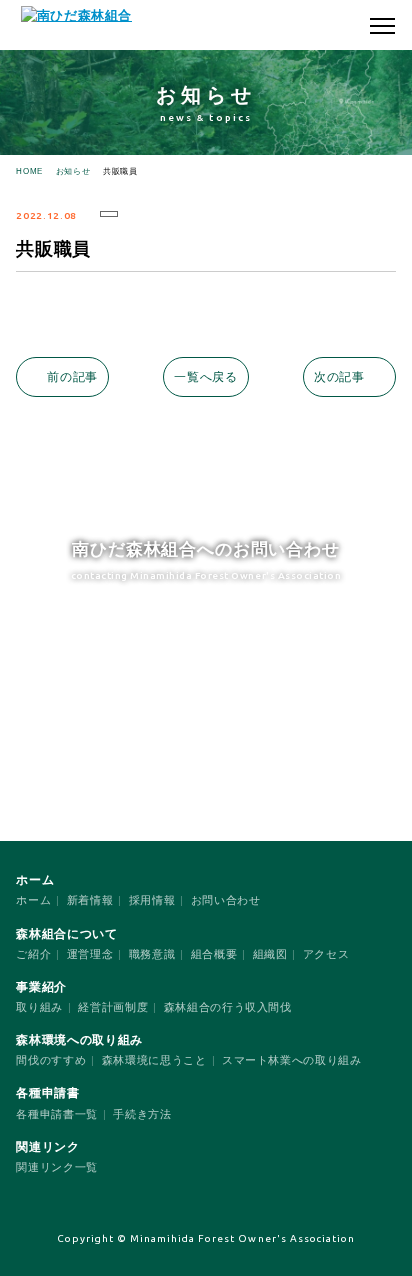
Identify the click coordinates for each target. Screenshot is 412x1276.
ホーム (33, 900)
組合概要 (214, 954)
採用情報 (152, 900)
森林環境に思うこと (154, 1060)
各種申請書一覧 (57, 1114)
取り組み (39, 1007)
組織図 (270, 954)
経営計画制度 (113, 1007)
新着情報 (90, 900)
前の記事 (72, 377)
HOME (29, 171)
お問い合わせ (226, 900)
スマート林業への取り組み (292, 1060)
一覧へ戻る (205, 377)
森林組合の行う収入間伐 (228, 1007)
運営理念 (90, 954)
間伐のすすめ (51, 1060)
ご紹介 (33, 954)
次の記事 (339, 377)
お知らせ (73, 171)
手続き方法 (142, 1114)
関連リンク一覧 (57, 1167)
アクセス (326, 954)
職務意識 (152, 954)
